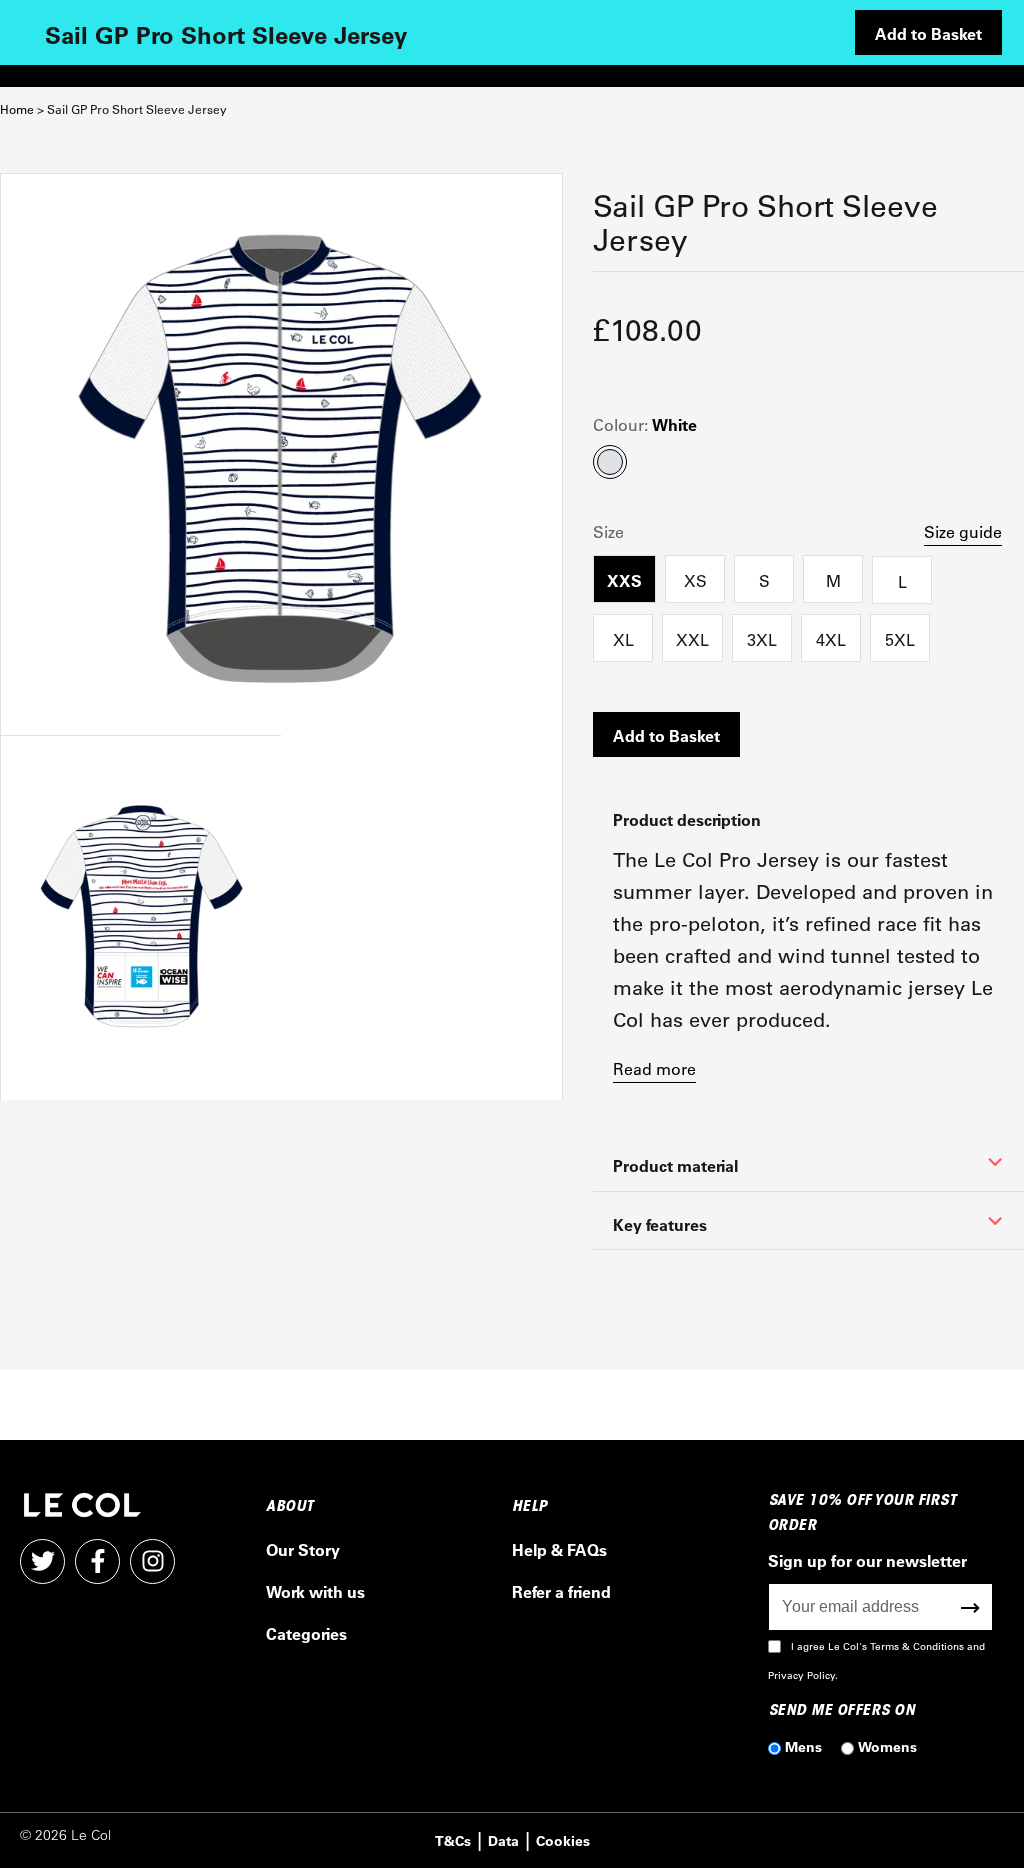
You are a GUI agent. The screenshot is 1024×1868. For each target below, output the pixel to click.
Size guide (963, 531)
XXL (692, 639)
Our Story (303, 1549)
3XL (762, 639)
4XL (831, 639)
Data (503, 1840)
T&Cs (453, 1840)
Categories (306, 1633)
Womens (887, 1746)
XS (695, 580)
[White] (281, 454)
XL (623, 639)
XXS (624, 580)
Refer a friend (561, 1591)
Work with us (315, 1591)
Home (17, 109)
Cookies (563, 1840)
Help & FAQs (559, 1549)
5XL (900, 639)
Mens (803, 1746)
